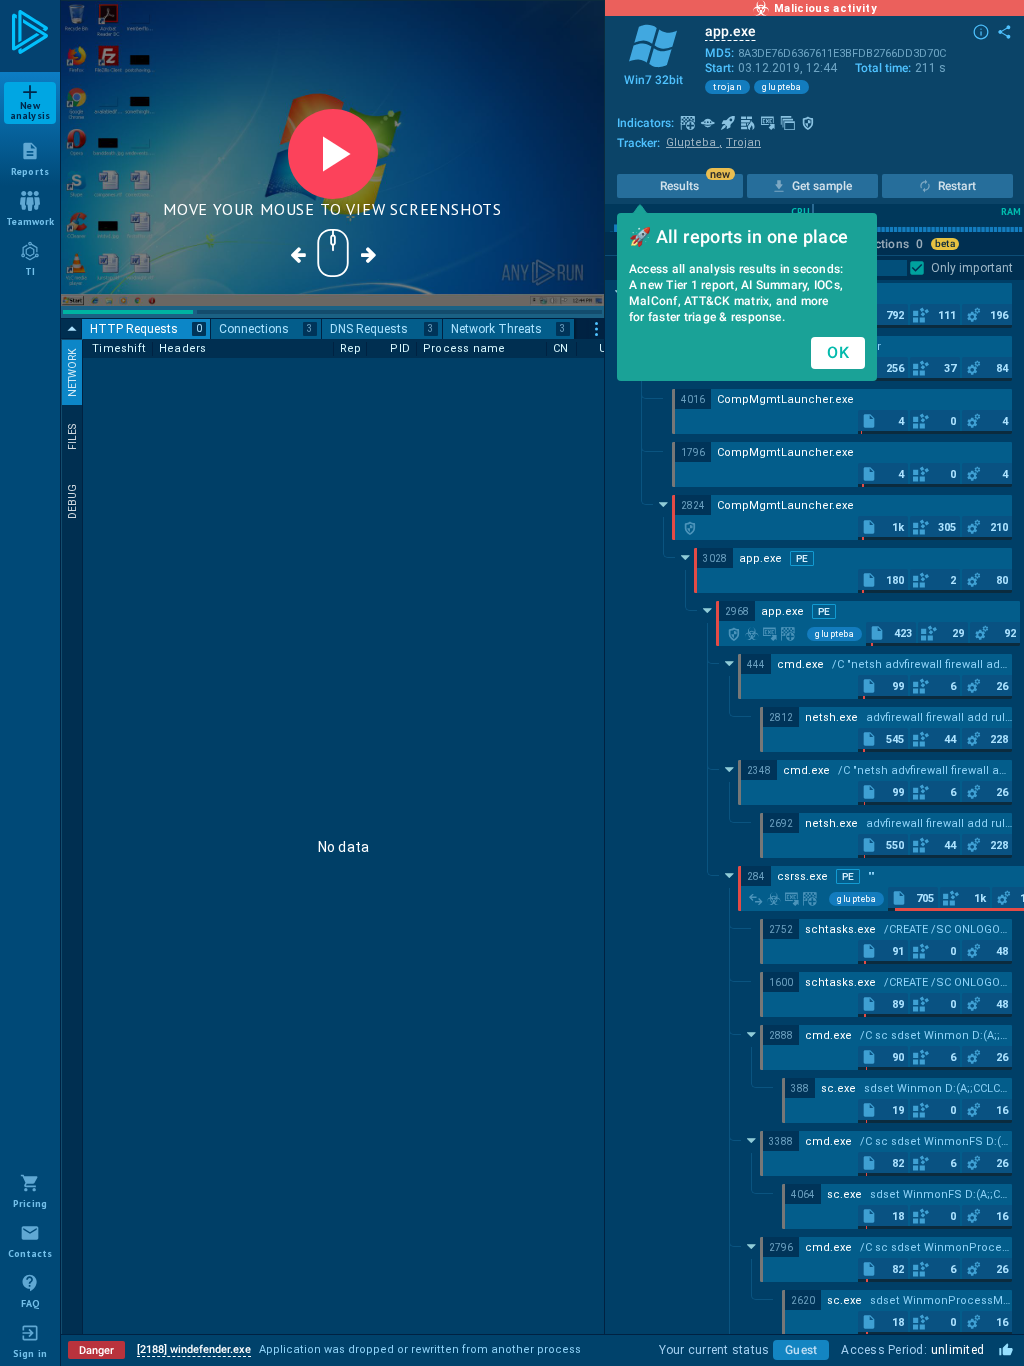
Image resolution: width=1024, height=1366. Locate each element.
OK (838, 352)
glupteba (781, 87)
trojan (727, 87)
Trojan (743, 142)
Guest (801, 1350)
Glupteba (694, 142)
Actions (895, 244)
